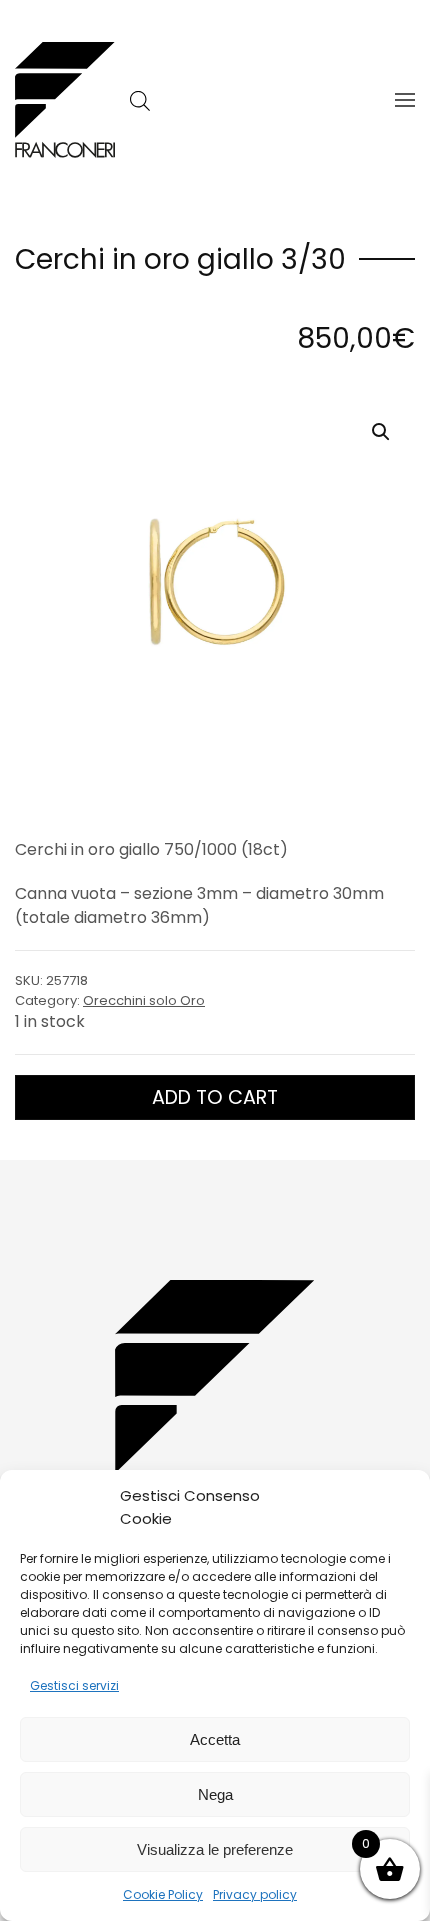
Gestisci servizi (74, 1685)
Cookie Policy (163, 1894)
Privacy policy (255, 1894)
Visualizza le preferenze (215, 1849)
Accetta (215, 1739)
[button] (405, 100)
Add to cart (215, 1097)
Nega (215, 1794)
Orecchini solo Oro (144, 1000)
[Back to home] (65, 100)
